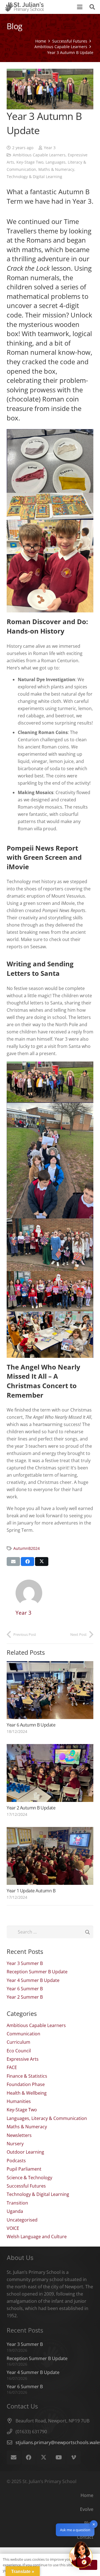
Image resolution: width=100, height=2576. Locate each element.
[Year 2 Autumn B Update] (50, 1773)
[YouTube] (59, 2457)
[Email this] (13, 1562)
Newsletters (19, 2135)
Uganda (15, 2211)
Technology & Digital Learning (34, 177)
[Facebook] (29, 2457)
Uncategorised (22, 2220)
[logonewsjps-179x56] (24, 7)
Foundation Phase (26, 2084)
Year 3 (50, 148)
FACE (12, 2067)
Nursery (15, 2144)
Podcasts (16, 2161)
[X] (44, 2457)
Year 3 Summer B (25, 1963)
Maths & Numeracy (56, 169)
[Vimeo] (74, 2457)
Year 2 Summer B (25, 1997)
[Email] (14, 2457)
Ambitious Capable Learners (39, 155)
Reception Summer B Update (37, 1972)
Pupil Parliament (24, 2169)
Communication (23, 2034)
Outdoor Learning (25, 2152)
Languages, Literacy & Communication (47, 2118)
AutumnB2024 (27, 1548)
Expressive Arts (23, 2059)
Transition (17, 2203)
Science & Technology (29, 2178)
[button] (80, 7)
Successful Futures (26, 2186)
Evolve (87, 2509)
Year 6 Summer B (25, 1989)
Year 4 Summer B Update (33, 1980)
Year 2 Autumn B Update (31, 1808)
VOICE (13, 2228)
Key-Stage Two (30, 162)
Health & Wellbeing (27, 2093)
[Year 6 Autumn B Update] (50, 1690)
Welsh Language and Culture (37, 2237)
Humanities (19, 2101)
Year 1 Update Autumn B (31, 1891)
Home (87, 2495)
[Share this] (27, 1562)
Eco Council (19, 2051)
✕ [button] (94, 2524)
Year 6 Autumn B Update (31, 1725)
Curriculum (18, 2042)
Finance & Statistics (27, 2076)
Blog (89, 2523)
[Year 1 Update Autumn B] (50, 1856)
